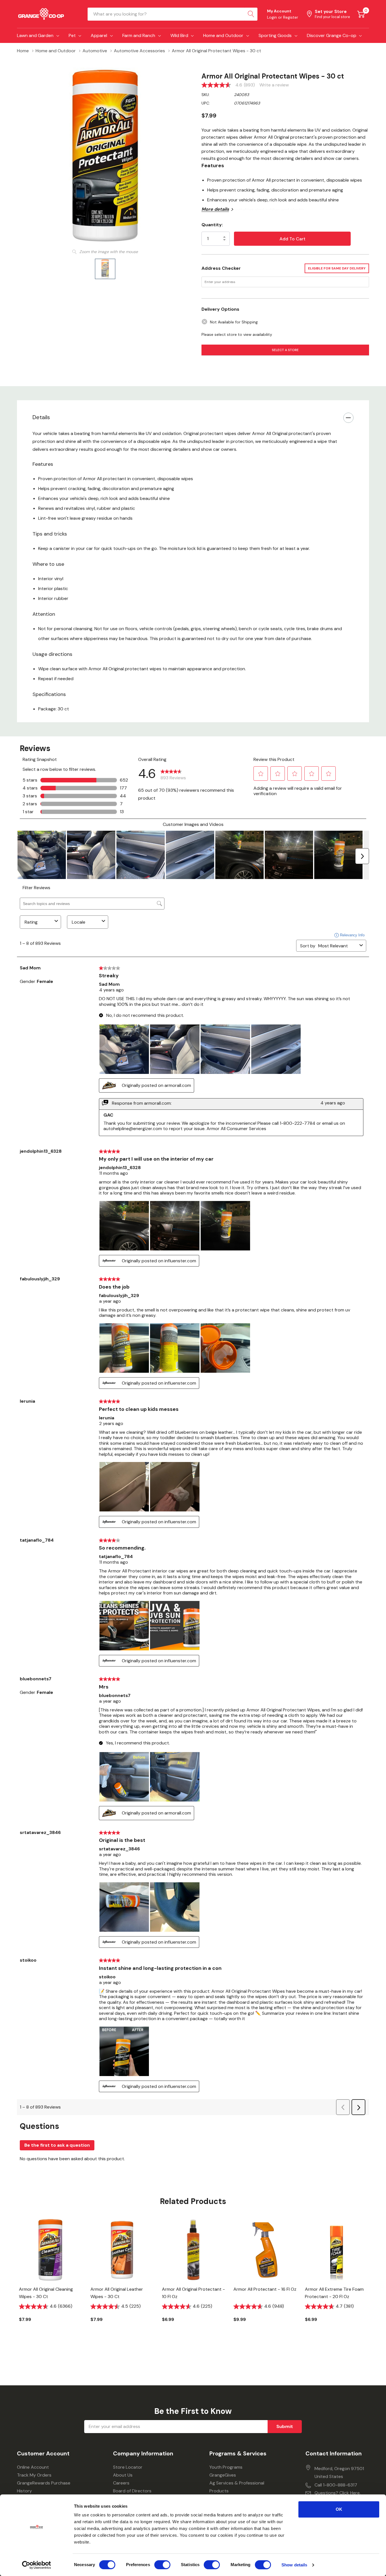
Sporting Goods (275, 35)
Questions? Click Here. (338, 2493)
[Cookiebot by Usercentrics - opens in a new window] (37, 2565)
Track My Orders (34, 2475)
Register (291, 17)
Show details (294, 2565)
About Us (123, 2475)
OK (339, 2509)
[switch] (162, 2565)
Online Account (33, 2467)
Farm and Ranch (139, 35)
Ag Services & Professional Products (237, 2487)
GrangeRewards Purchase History (44, 2487)
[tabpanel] (50, 2280)
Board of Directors (132, 2491)
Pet (72, 35)
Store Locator (128, 2467)
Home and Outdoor (223, 35)
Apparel (99, 35)
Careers (121, 2483)
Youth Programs (226, 2467)
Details (41, 417)
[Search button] (251, 14)
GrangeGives (223, 2475)
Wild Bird (179, 35)
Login (273, 17)
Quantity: (212, 225)
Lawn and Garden (35, 35)
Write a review (274, 85)
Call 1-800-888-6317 (336, 2485)
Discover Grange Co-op (332, 35)
